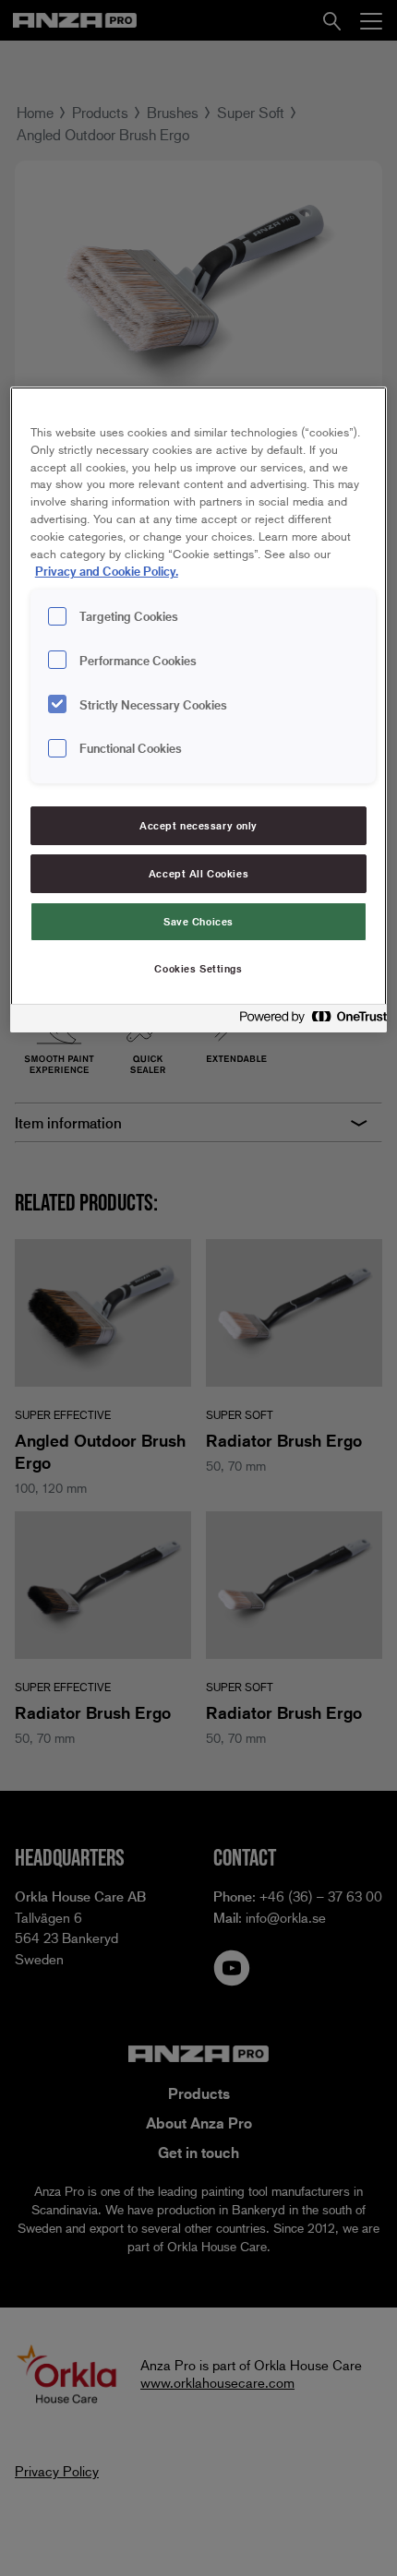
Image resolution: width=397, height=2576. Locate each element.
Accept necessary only (198, 825)
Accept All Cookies (198, 873)
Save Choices (198, 921)
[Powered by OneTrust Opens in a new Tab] (307, 1021)
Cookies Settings (198, 968)
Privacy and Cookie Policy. (107, 571)
